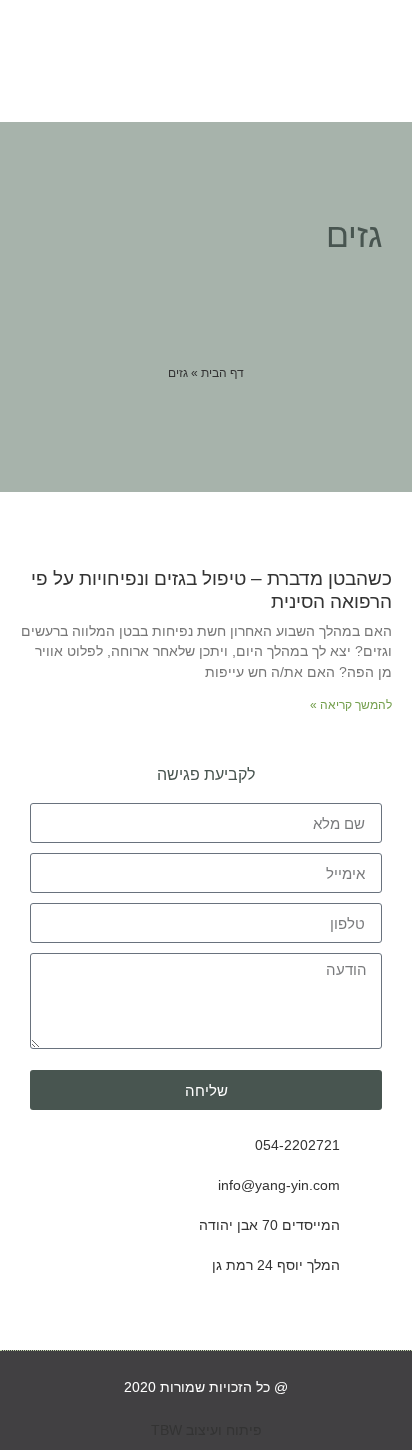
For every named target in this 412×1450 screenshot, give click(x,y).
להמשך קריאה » (351, 705)
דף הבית (222, 373)
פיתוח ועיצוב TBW (206, 1430)
